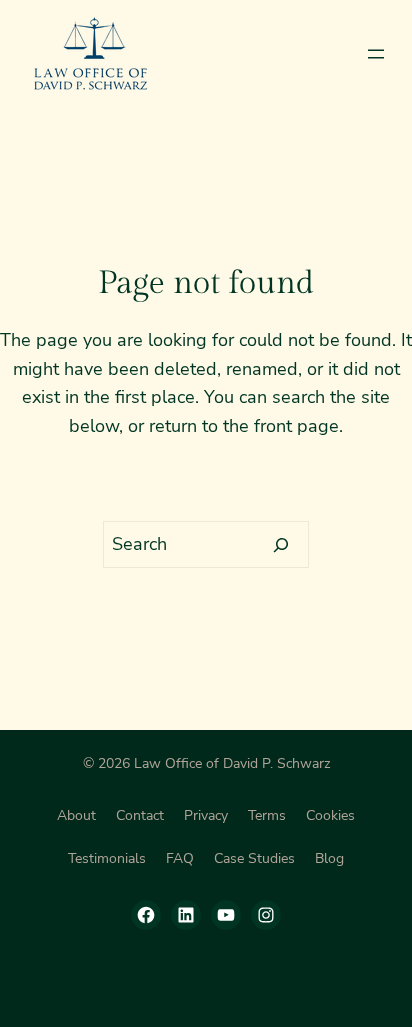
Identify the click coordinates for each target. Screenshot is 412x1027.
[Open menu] (376, 54)
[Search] (281, 545)
